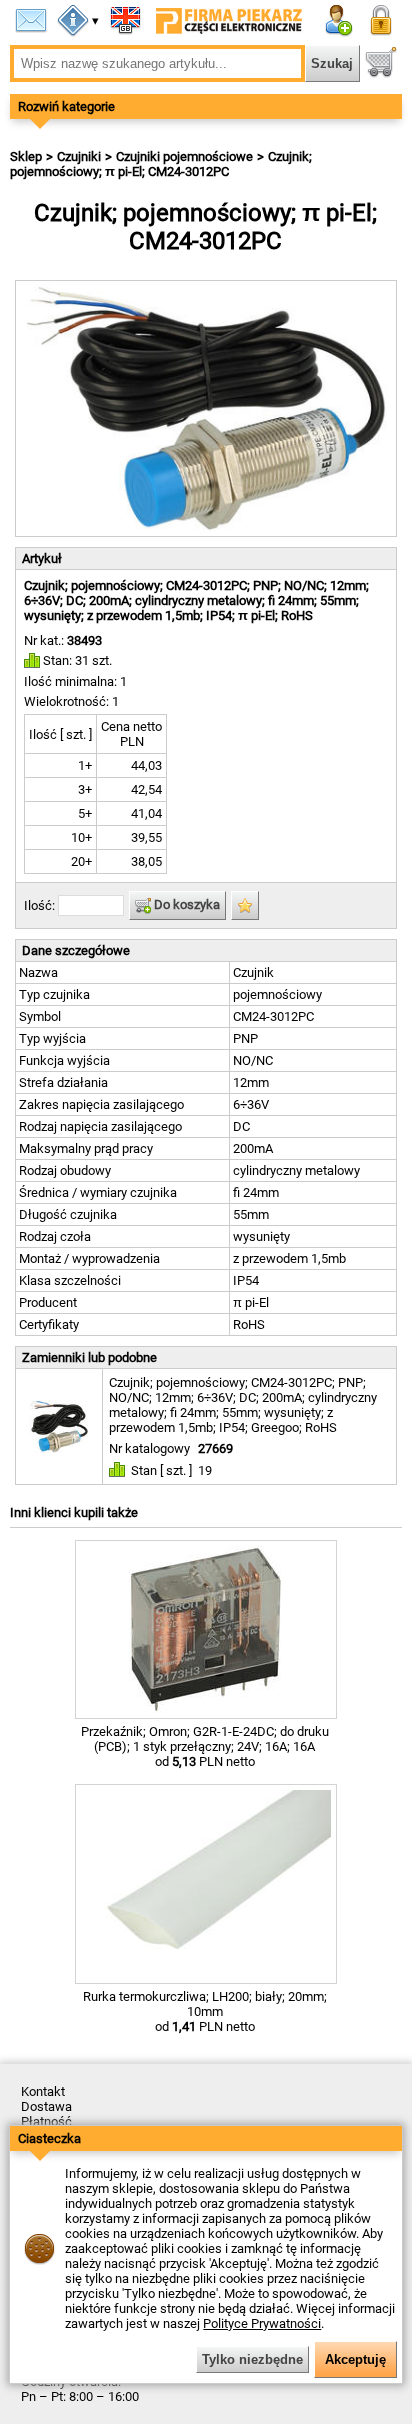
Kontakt (43, 2091)
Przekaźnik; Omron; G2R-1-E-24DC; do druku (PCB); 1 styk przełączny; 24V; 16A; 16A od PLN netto (205, 1746)
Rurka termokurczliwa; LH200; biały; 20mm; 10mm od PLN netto (205, 2011)
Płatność (46, 2121)
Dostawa (46, 2106)
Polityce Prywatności (262, 2323)
